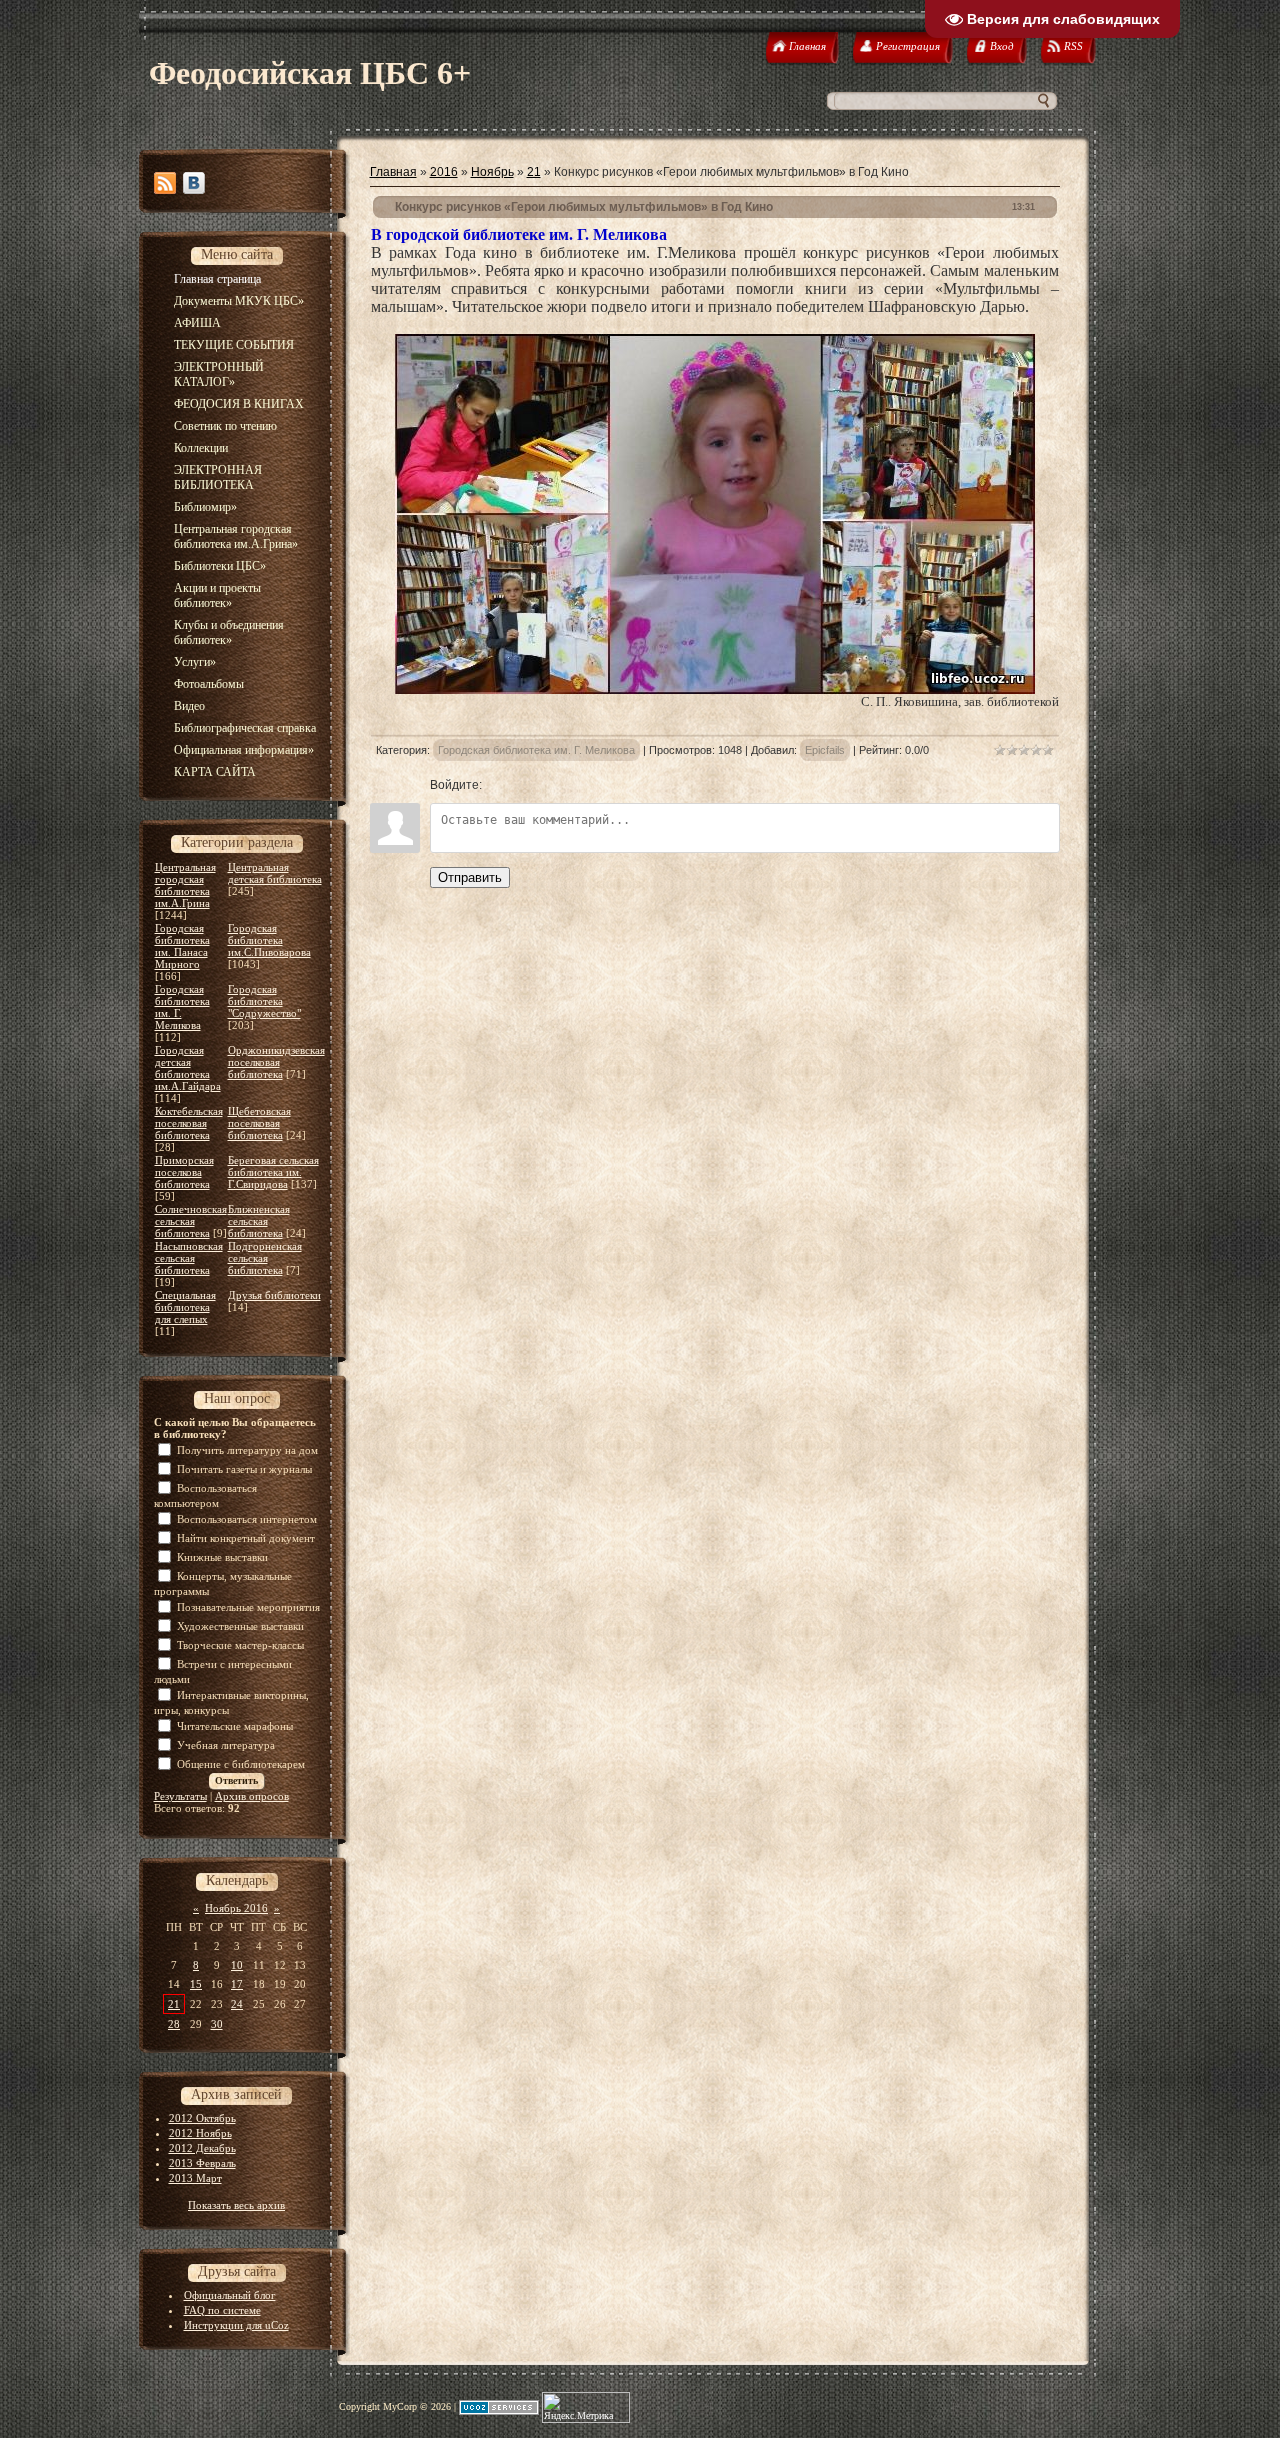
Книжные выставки (222, 1557)
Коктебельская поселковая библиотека (189, 1123)
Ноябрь (492, 172)
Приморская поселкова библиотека (184, 1172)
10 (237, 1965)
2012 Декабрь (202, 2148)
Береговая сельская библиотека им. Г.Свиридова (273, 1172)
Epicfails (825, 750)
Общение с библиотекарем (241, 1764)
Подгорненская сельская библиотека (265, 1258)
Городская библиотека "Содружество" (264, 1001)
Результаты (180, 1796)
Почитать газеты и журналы (244, 1469)
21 (174, 2004)
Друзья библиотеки (274, 1295)
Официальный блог (230, 2295)
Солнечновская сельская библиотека (191, 1221)
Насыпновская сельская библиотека (189, 1258)
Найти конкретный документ (246, 1538)
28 (174, 2024)
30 (217, 2024)
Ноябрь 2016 (236, 1908)
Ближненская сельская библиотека (259, 1221)
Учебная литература (226, 1745)
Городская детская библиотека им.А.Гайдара (188, 1068)
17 (237, 1984)
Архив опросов (252, 1796)
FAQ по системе (222, 2310)
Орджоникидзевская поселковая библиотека (276, 1062)
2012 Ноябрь (200, 2133)
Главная (393, 172)
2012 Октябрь (202, 2118)
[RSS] (165, 183)
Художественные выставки (240, 1626)
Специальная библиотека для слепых (185, 1307)
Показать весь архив (236, 2205)
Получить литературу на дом (247, 1450)
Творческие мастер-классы (240, 1645)
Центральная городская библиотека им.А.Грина (185, 885)
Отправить (470, 877)
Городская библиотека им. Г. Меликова (536, 750)
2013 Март (195, 2178)
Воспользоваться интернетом (247, 1519)
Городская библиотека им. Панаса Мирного (182, 946)
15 (196, 1984)
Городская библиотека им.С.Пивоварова (269, 940)
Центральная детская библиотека (275, 873)
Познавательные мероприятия (248, 1607)
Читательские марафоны (235, 1726)
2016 (444, 172)
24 (237, 2004)
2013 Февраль (202, 2163)
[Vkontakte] (194, 183)
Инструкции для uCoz (236, 2325)
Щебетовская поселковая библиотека (259, 1123)
